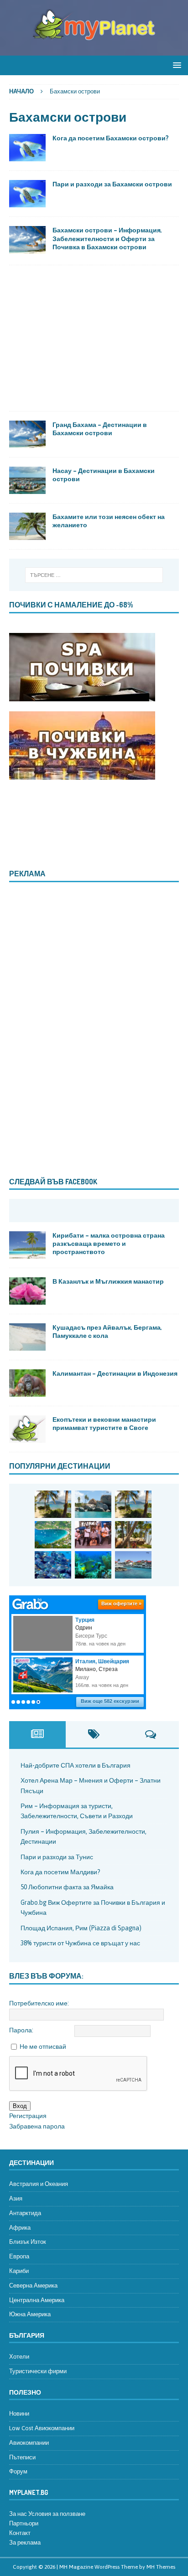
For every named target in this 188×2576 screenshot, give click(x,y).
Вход (20, 2106)
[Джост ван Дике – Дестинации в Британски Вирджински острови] (133, 1504)
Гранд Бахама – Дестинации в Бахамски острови (100, 429)
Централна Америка (37, 2300)
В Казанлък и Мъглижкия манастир (108, 1281)
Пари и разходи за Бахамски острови (112, 184)
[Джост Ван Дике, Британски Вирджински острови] (53, 1504)
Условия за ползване (57, 2514)
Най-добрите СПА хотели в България (76, 1765)
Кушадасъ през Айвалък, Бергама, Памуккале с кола (107, 1331)
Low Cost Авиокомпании (42, 2428)
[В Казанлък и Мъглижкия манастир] (27, 1291)
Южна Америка (30, 2314)
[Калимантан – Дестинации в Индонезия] (27, 1383)
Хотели (19, 2357)
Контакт (20, 2533)
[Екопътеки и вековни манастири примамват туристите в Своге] (27, 1429)
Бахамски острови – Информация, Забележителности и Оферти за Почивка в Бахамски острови (107, 238)
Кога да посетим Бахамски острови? (111, 138)
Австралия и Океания (39, 2184)
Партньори (24, 2523)
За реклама (25, 2543)
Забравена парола (37, 2126)
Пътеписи (22, 2457)
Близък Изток (28, 2242)
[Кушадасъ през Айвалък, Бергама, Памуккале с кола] (27, 1337)
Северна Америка (33, 2285)
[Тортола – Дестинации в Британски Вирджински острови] (53, 1535)
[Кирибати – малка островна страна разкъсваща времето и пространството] (27, 1245)
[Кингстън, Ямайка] (93, 1535)
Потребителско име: (39, 2003)
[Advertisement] (94, 338)
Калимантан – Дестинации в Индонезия (115, 1373)
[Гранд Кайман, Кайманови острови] (133, 1565)
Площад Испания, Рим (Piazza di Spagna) (81, 1928)
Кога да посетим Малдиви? (60, 1872)
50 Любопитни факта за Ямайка (67, 1887)
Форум (18, 2471)
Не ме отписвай (43, 2046)
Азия (16, 2198)
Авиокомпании (29, 2443)
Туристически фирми (38, 2371)
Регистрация (28, 2116)
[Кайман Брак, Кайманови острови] (93, 1565)
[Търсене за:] (94, 575)
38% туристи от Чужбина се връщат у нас (80, 1943)
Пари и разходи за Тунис (57, 1857)
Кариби (19, 2271)
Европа (19, 2256)
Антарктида (25, 2213)
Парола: (21, 2030)
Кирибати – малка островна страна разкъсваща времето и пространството (109, 1243)
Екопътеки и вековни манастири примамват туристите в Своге (104, 1423)
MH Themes (161, 2567)
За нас (18, 2514)
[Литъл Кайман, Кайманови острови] (53, 1565)
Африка (20, 2228)
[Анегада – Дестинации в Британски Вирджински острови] (93, 1504)
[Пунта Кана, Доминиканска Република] (133, 1535)
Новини (19, 2414)
